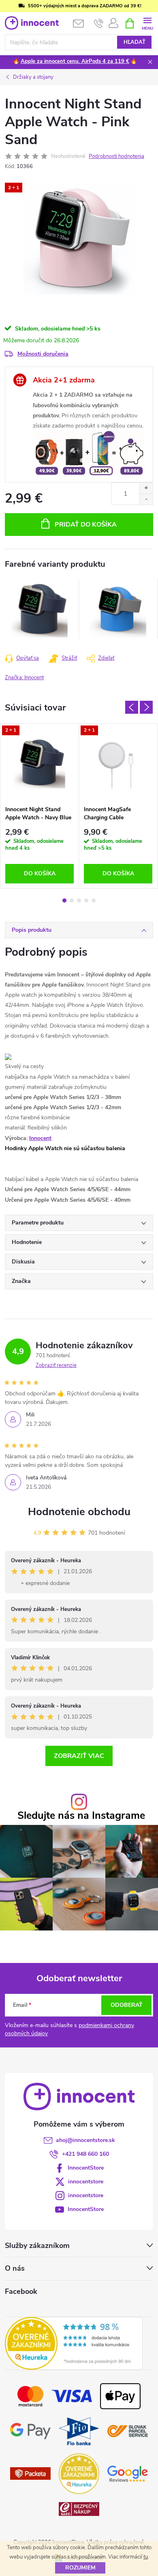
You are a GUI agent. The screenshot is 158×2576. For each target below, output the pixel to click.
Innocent (40, 1138)
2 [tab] (72, 900)
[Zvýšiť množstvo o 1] (146, 488)
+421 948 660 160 (85, 2154)
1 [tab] (64, 900)
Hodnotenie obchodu (79, 1512)
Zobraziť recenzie (56, 1365)
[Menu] (147, 23)
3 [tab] (79, 900)
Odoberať (127, 2005)
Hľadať (135, 42)
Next (146, 707)
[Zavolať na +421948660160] (99, 24)
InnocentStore (86, 2168)
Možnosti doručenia (43, 354)
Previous (132, 707)
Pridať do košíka (86, 525)
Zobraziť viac (79, 1756)
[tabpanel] (40, 609)
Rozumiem (80, 2568)
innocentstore (86, 2182)
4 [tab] (86, 900)
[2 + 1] (39, 763)
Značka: (24, 678)
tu (146, 2557)
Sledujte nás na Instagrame (81, 1816)
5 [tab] (94, 900)
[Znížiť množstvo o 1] (146, 499)
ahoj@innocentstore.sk (85, 2140)
